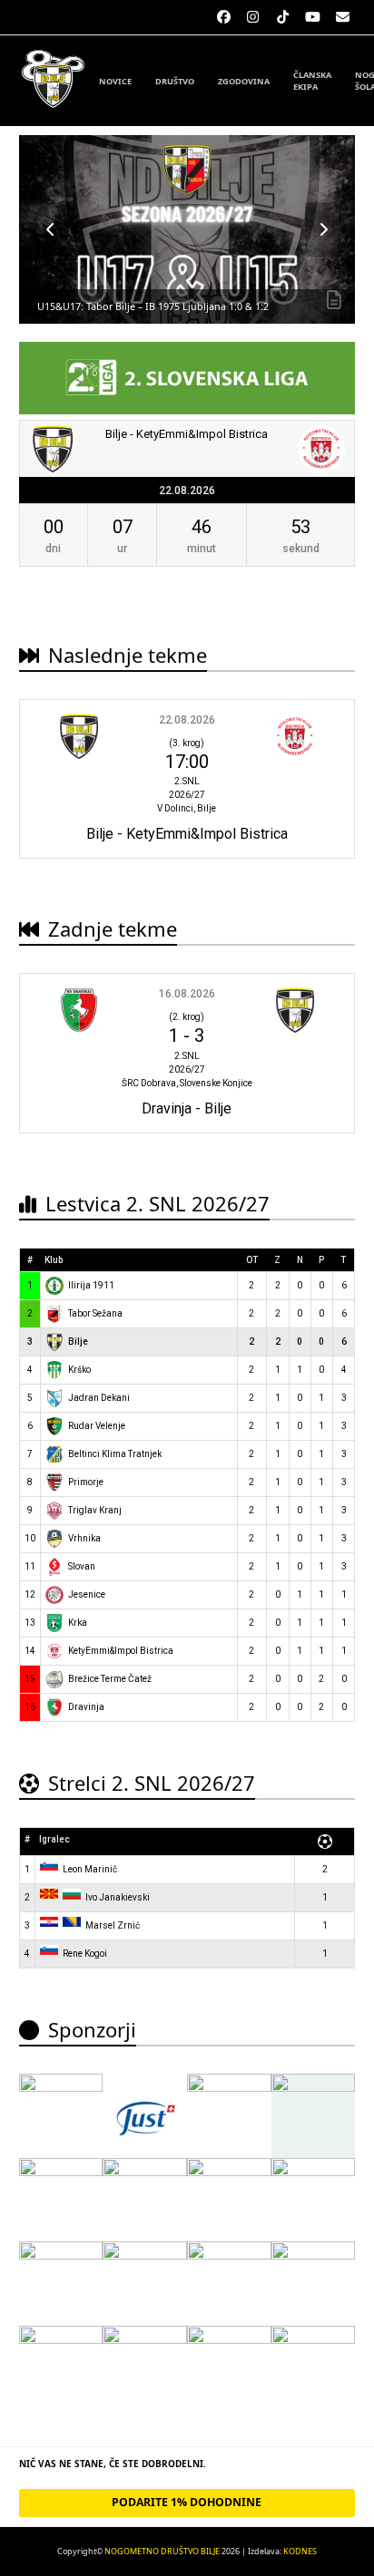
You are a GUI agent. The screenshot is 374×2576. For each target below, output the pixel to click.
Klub (54, 1260)
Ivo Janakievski (118, 1897)
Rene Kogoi (85, 1954)
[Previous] (51, 229)
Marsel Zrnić (113, 1925)
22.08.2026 (187, 720)
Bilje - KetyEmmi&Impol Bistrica (187, 434)
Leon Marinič (90, 1869)
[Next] (323, 229)
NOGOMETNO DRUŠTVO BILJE (162, 2551)
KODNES (300, 2551)
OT (252, 1260)
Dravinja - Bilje (187, 1108)
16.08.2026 (187, 994)
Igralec (54, 1839)
